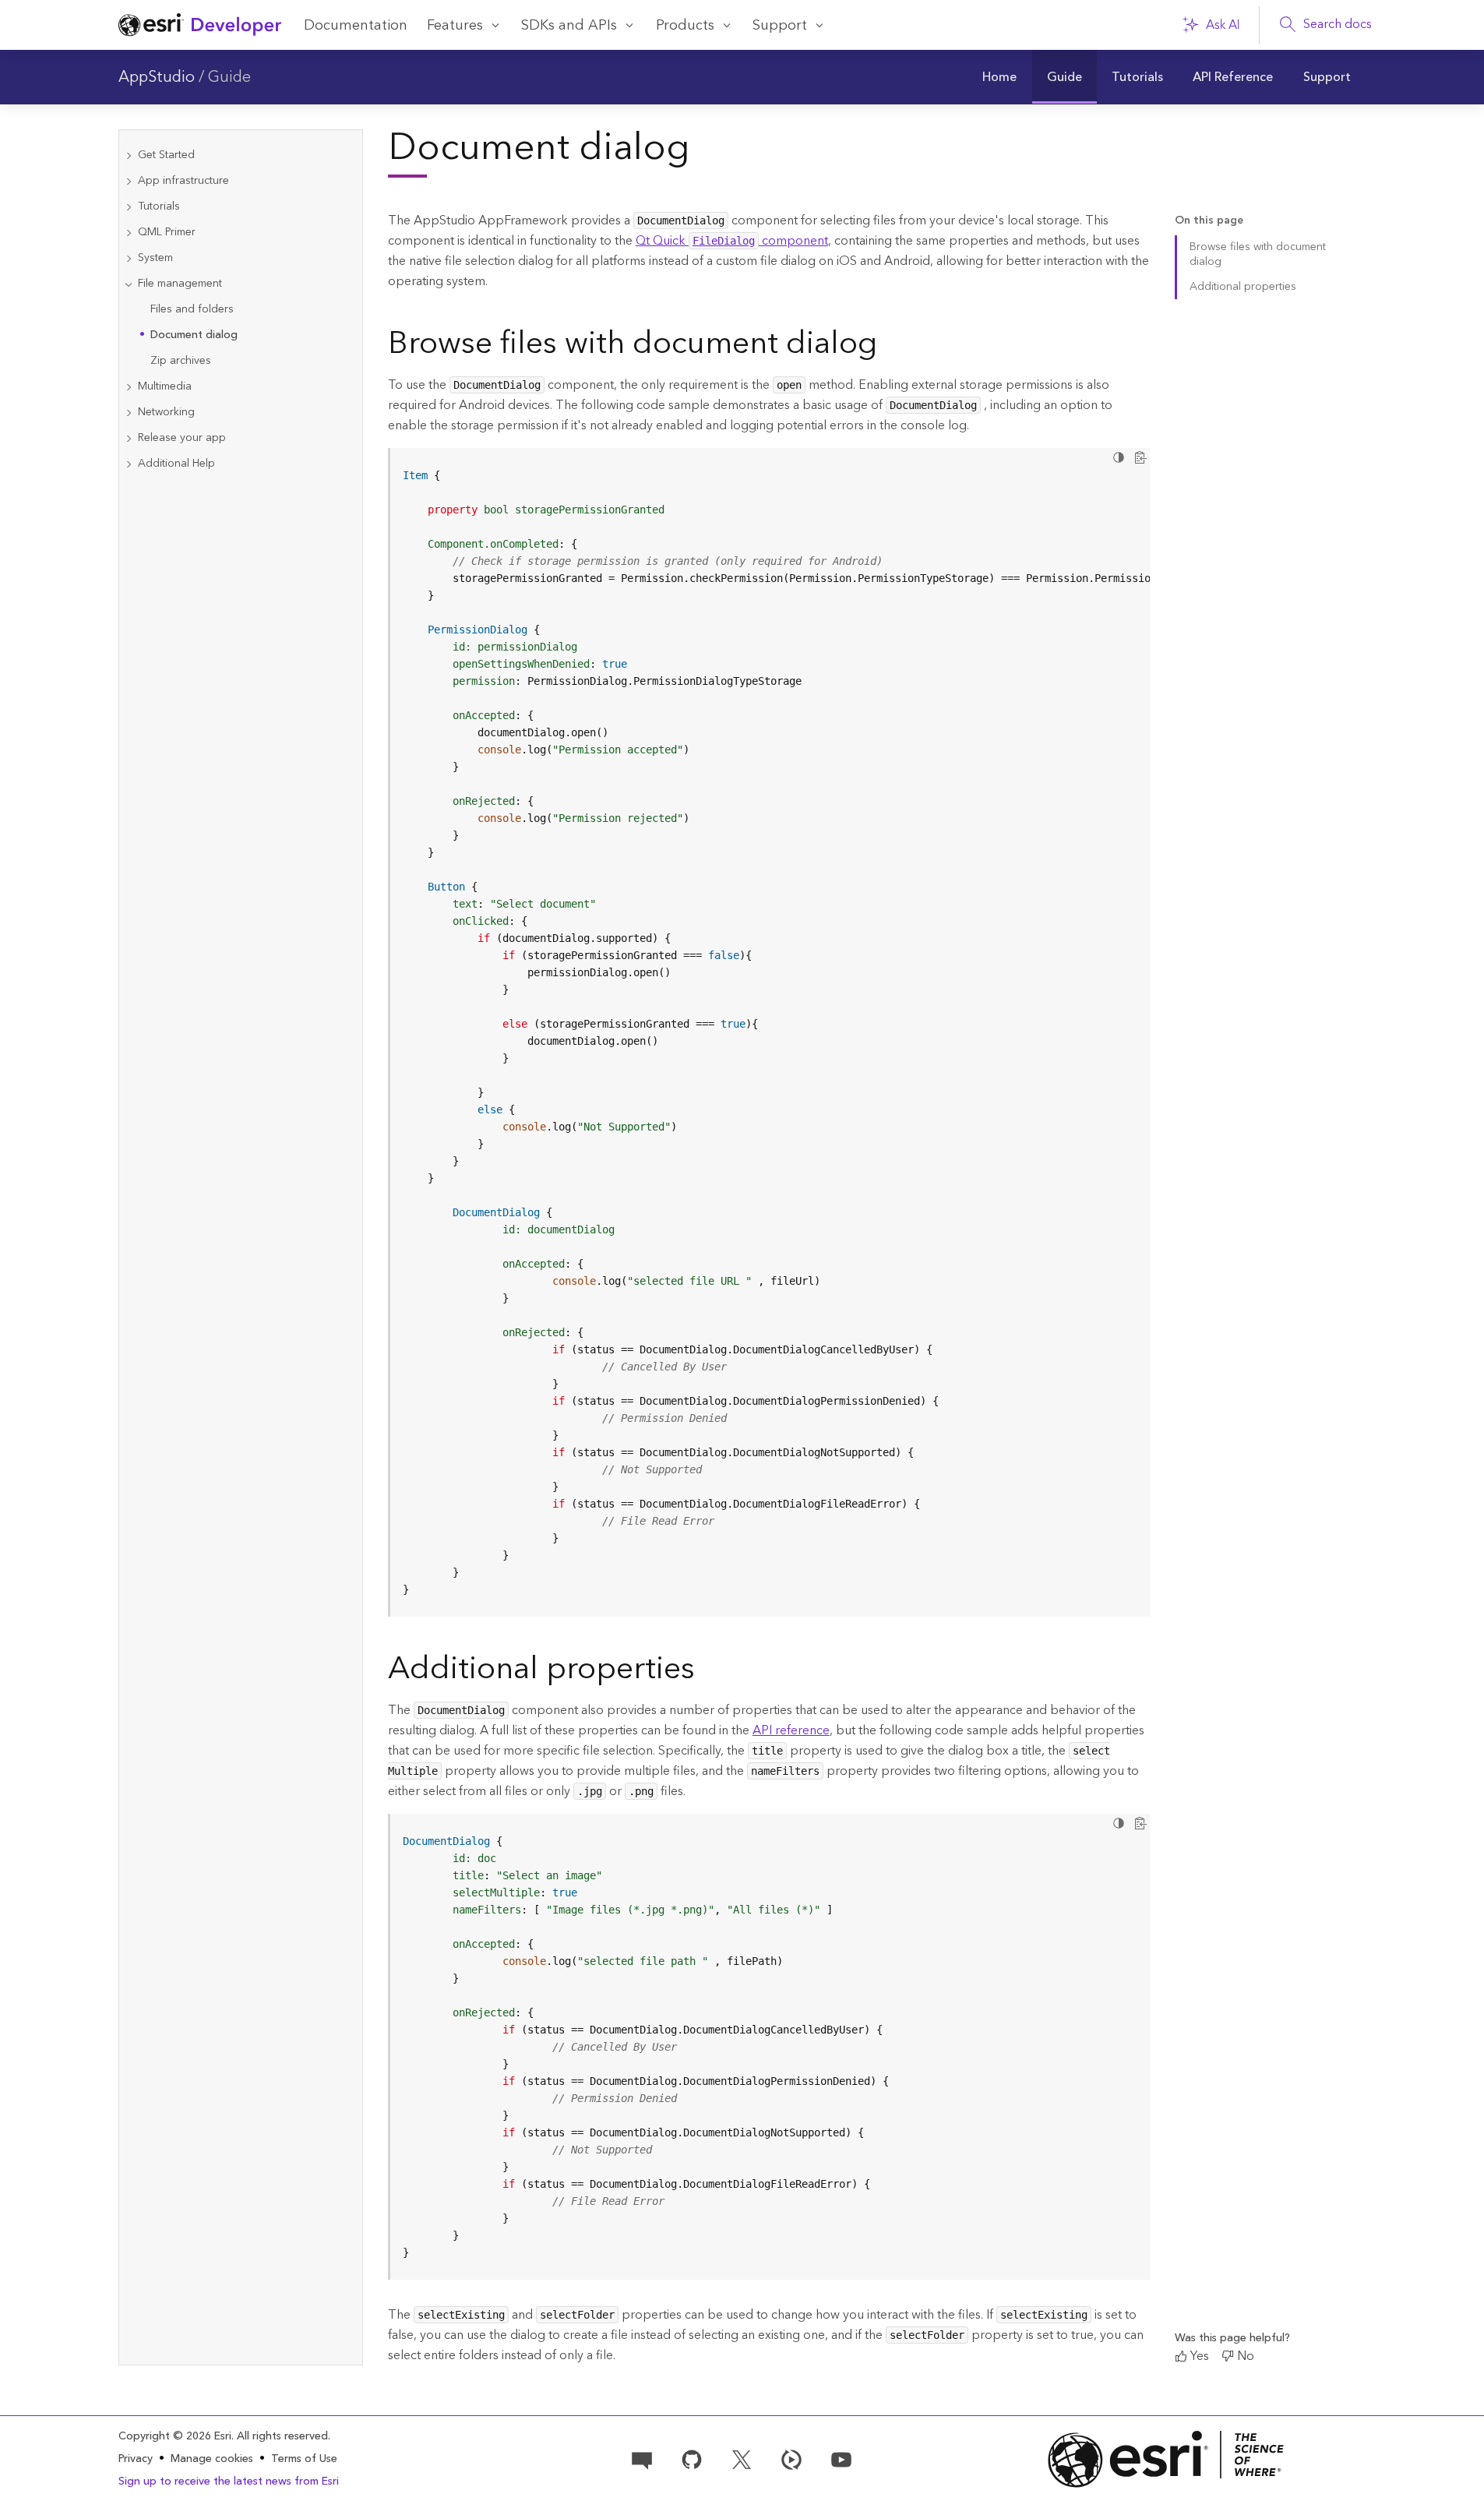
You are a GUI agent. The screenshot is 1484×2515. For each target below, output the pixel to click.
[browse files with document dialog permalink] (890, 347)
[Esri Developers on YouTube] (841, 2458)
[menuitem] (999, 77)
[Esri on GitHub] (692, 2458)
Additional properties (1243, 287)
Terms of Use (304, 2459)
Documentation (356, 25)
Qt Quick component (732, 241)
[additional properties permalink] (707, 1672)
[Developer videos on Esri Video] (791, 2458)
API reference (791, 1730)
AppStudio (157, 77)
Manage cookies (212, 2459)
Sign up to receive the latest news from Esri (229, 2481)
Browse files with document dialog (1258, 254)
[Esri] (1166, 2459)
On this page (1209, 221)
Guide (229, 77)
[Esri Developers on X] (742, 2458)
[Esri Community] (642, 2458)
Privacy (136, 2459)
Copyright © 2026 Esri (175, 2436)
